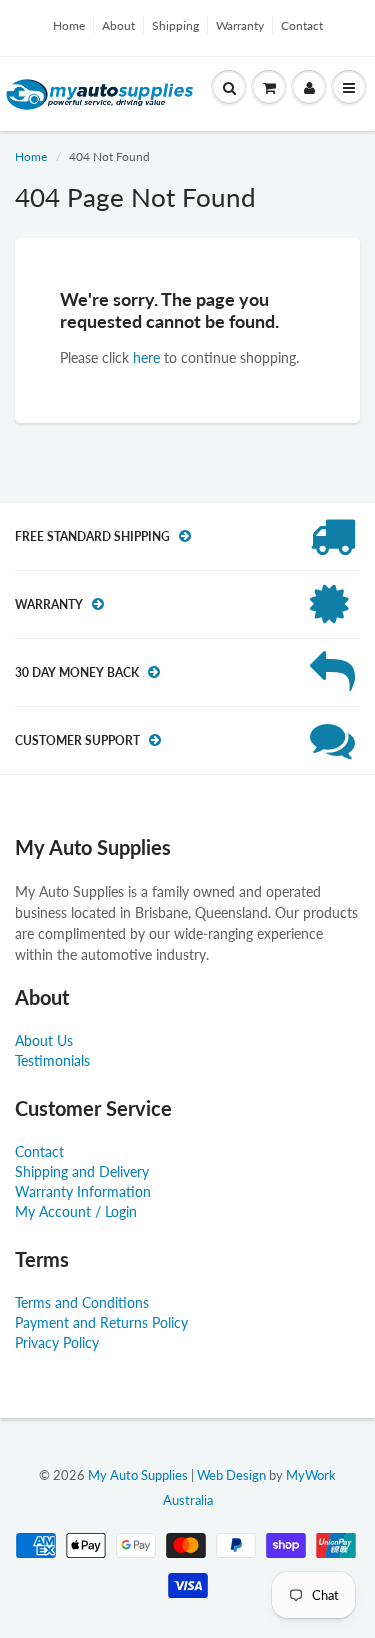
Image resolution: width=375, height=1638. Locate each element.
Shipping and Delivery (82, 1171)
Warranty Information (83, 1191)
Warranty (240, 25)
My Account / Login (76, 1211)
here (146, 357)
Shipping (175, 25)
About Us (44, 1040)
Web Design (231, 1475)
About (118, 25)
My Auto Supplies (138, 1475)
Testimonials (52, 1060)
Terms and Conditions (82, 1302)
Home (69, 25)
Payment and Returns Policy (101, 1322)
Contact (302, 25)
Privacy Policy (57, 1342)
